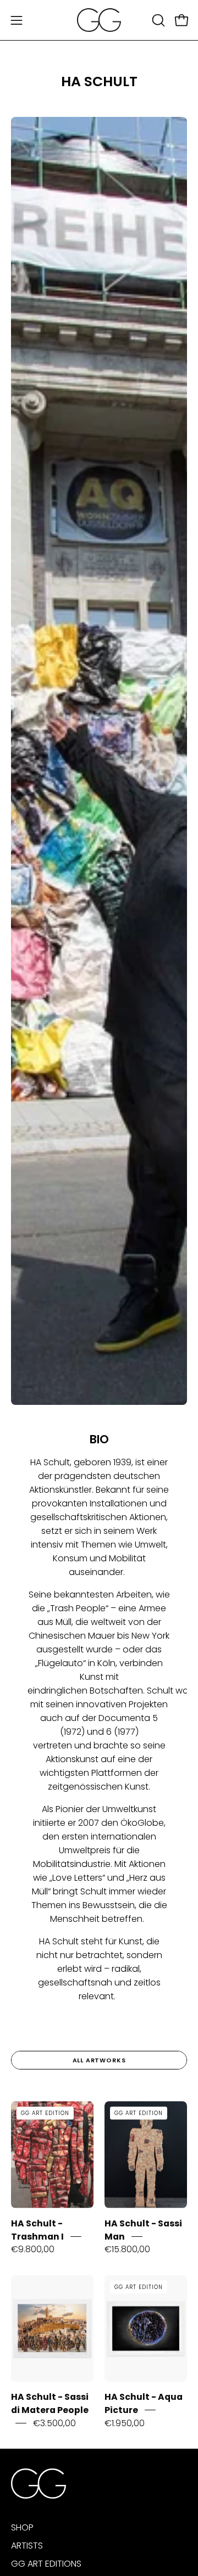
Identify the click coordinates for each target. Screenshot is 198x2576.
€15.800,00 (127, 2249)
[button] (157, 20)
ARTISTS (27, 2546)
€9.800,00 (33, 2249)
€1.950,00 (125, 2423)
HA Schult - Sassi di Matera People (50, 2403)
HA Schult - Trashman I (37, 2230)
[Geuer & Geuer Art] (99, 20)
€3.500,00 (54, 2423)
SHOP (22, 2527)
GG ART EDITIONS (46, 2564)
